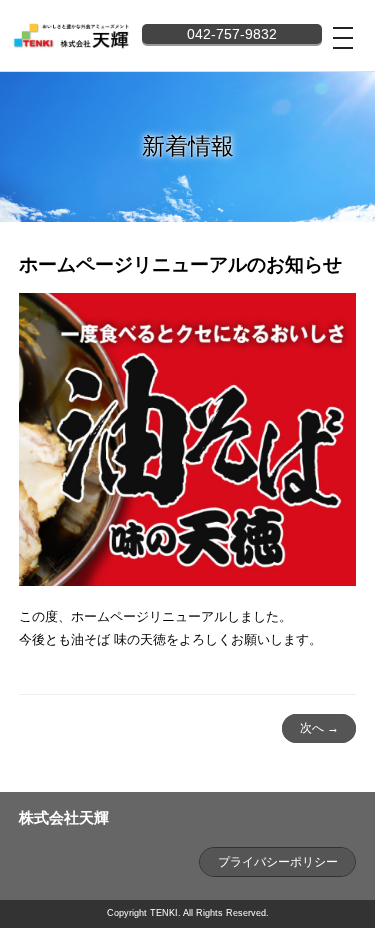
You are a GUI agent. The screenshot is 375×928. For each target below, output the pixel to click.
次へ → (319, 728)
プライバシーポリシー (278, 862)
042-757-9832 (232, 34)
